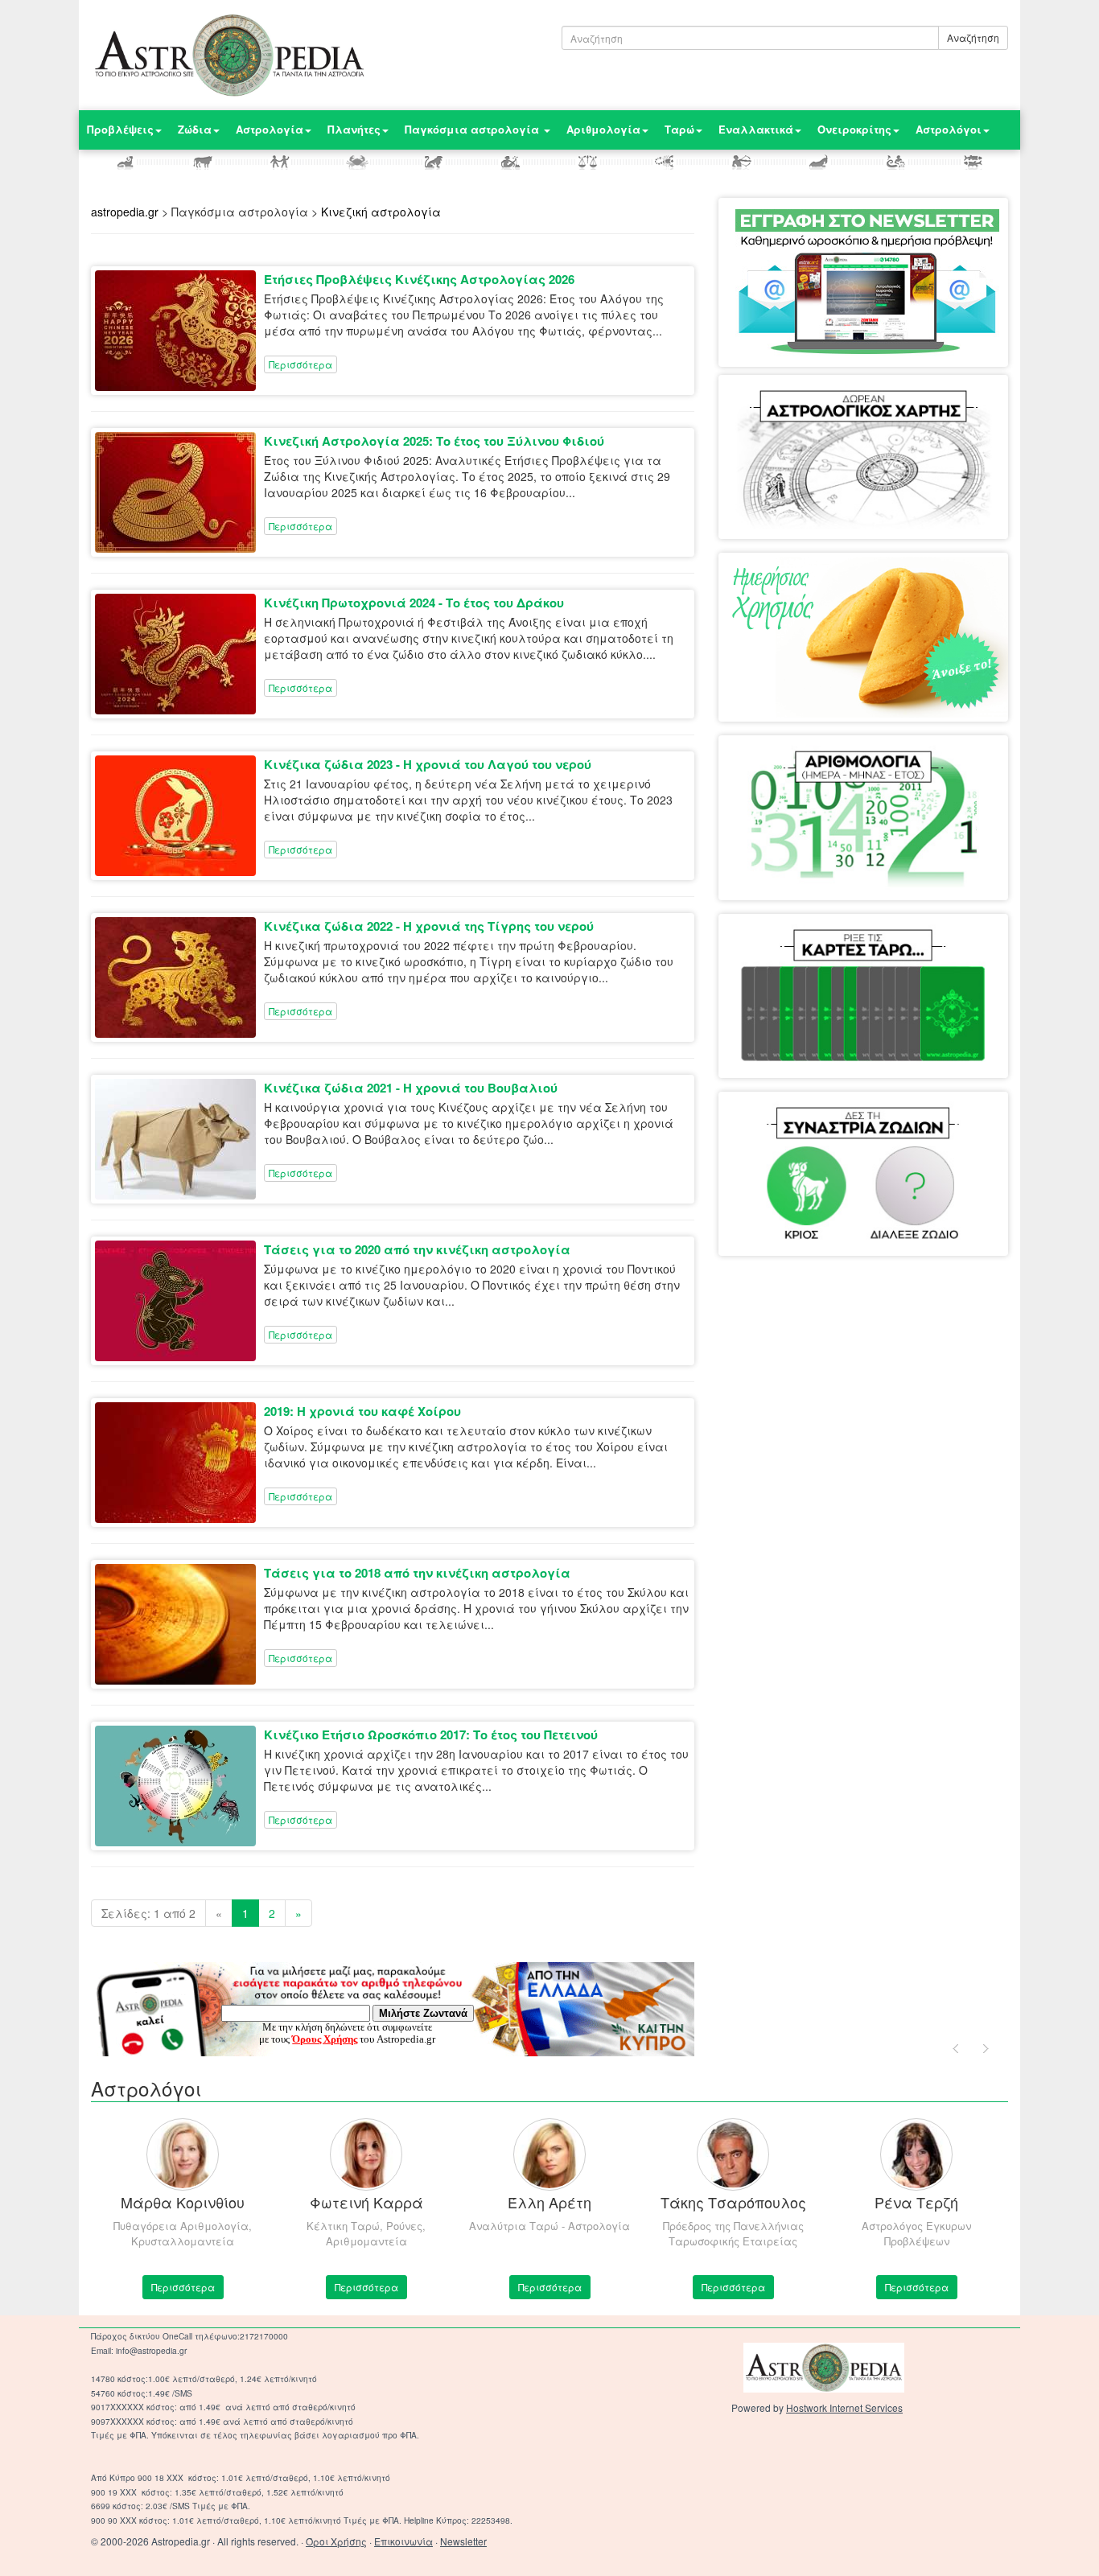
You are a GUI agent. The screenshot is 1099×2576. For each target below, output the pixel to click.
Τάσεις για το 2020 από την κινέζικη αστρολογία (417, 1249)
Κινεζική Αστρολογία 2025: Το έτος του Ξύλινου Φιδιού (434, 441)
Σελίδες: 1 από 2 (148, 1913)
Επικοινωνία (403, 2541)
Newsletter (463, 2541)
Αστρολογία (270, 129)
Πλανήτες (354, 129)
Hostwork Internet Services (844, 2407)
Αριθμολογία (603, 129)
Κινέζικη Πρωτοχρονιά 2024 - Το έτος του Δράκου (414, 603)
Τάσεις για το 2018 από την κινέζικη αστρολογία (417, 1573)
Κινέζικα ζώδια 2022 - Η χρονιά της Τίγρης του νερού (429, 926)
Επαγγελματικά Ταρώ (919, 946)
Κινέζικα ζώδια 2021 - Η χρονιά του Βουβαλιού (411, 1088)
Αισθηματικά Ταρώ (799, 946)
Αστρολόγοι (949, 129)
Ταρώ (679, 129)
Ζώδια (195, 129)
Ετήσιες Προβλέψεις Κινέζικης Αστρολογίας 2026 (419, 279)
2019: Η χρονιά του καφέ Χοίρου (362, 1411)
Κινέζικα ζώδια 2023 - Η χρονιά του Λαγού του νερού (428, 764)
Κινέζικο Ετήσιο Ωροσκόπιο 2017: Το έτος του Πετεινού (431, 1734)
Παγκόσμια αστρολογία (473, 129)
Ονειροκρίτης (854, 129)
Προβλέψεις (120, 129)
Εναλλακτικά (756, 129)
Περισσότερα (300, 364)
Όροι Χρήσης (336, 2541)
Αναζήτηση (973, 37)
